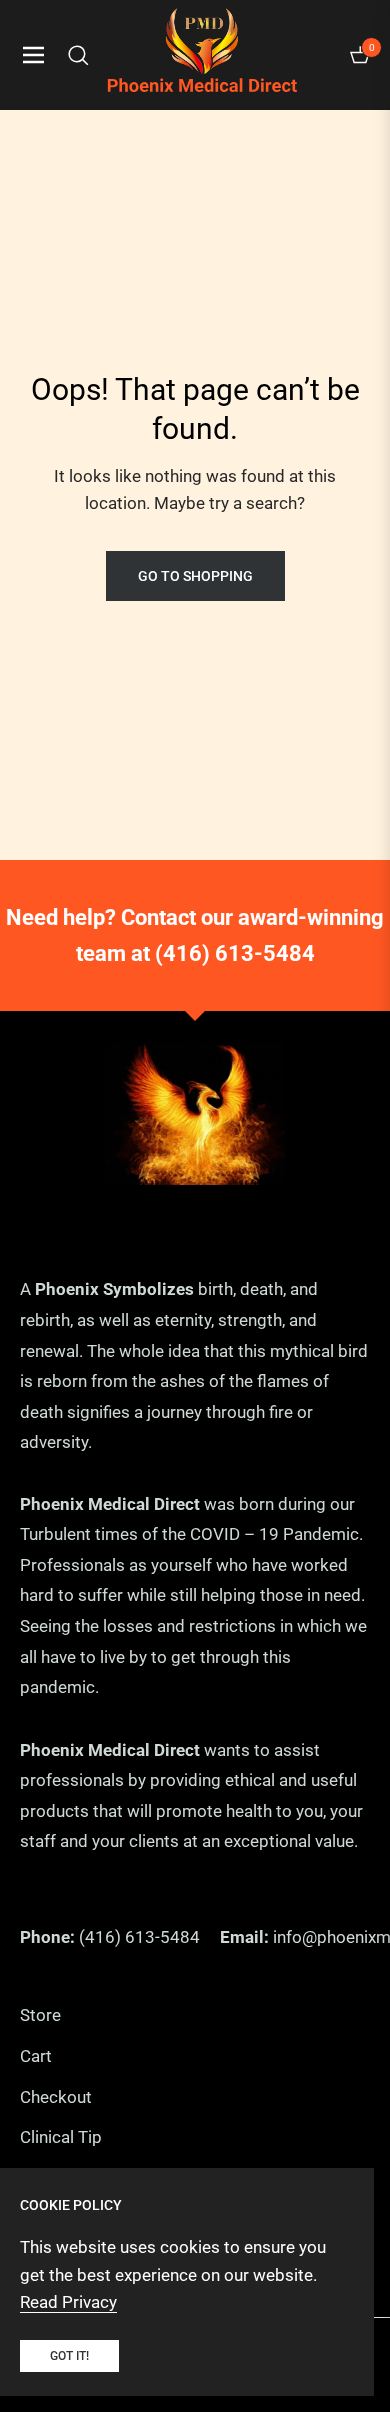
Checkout (56, 2097)
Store (40, 2015)
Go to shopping (195, 576)
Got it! (69, 2356)
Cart (36, 2056)
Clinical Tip (61, 2137)
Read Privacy (68, 2302)
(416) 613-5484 (235, 953)
